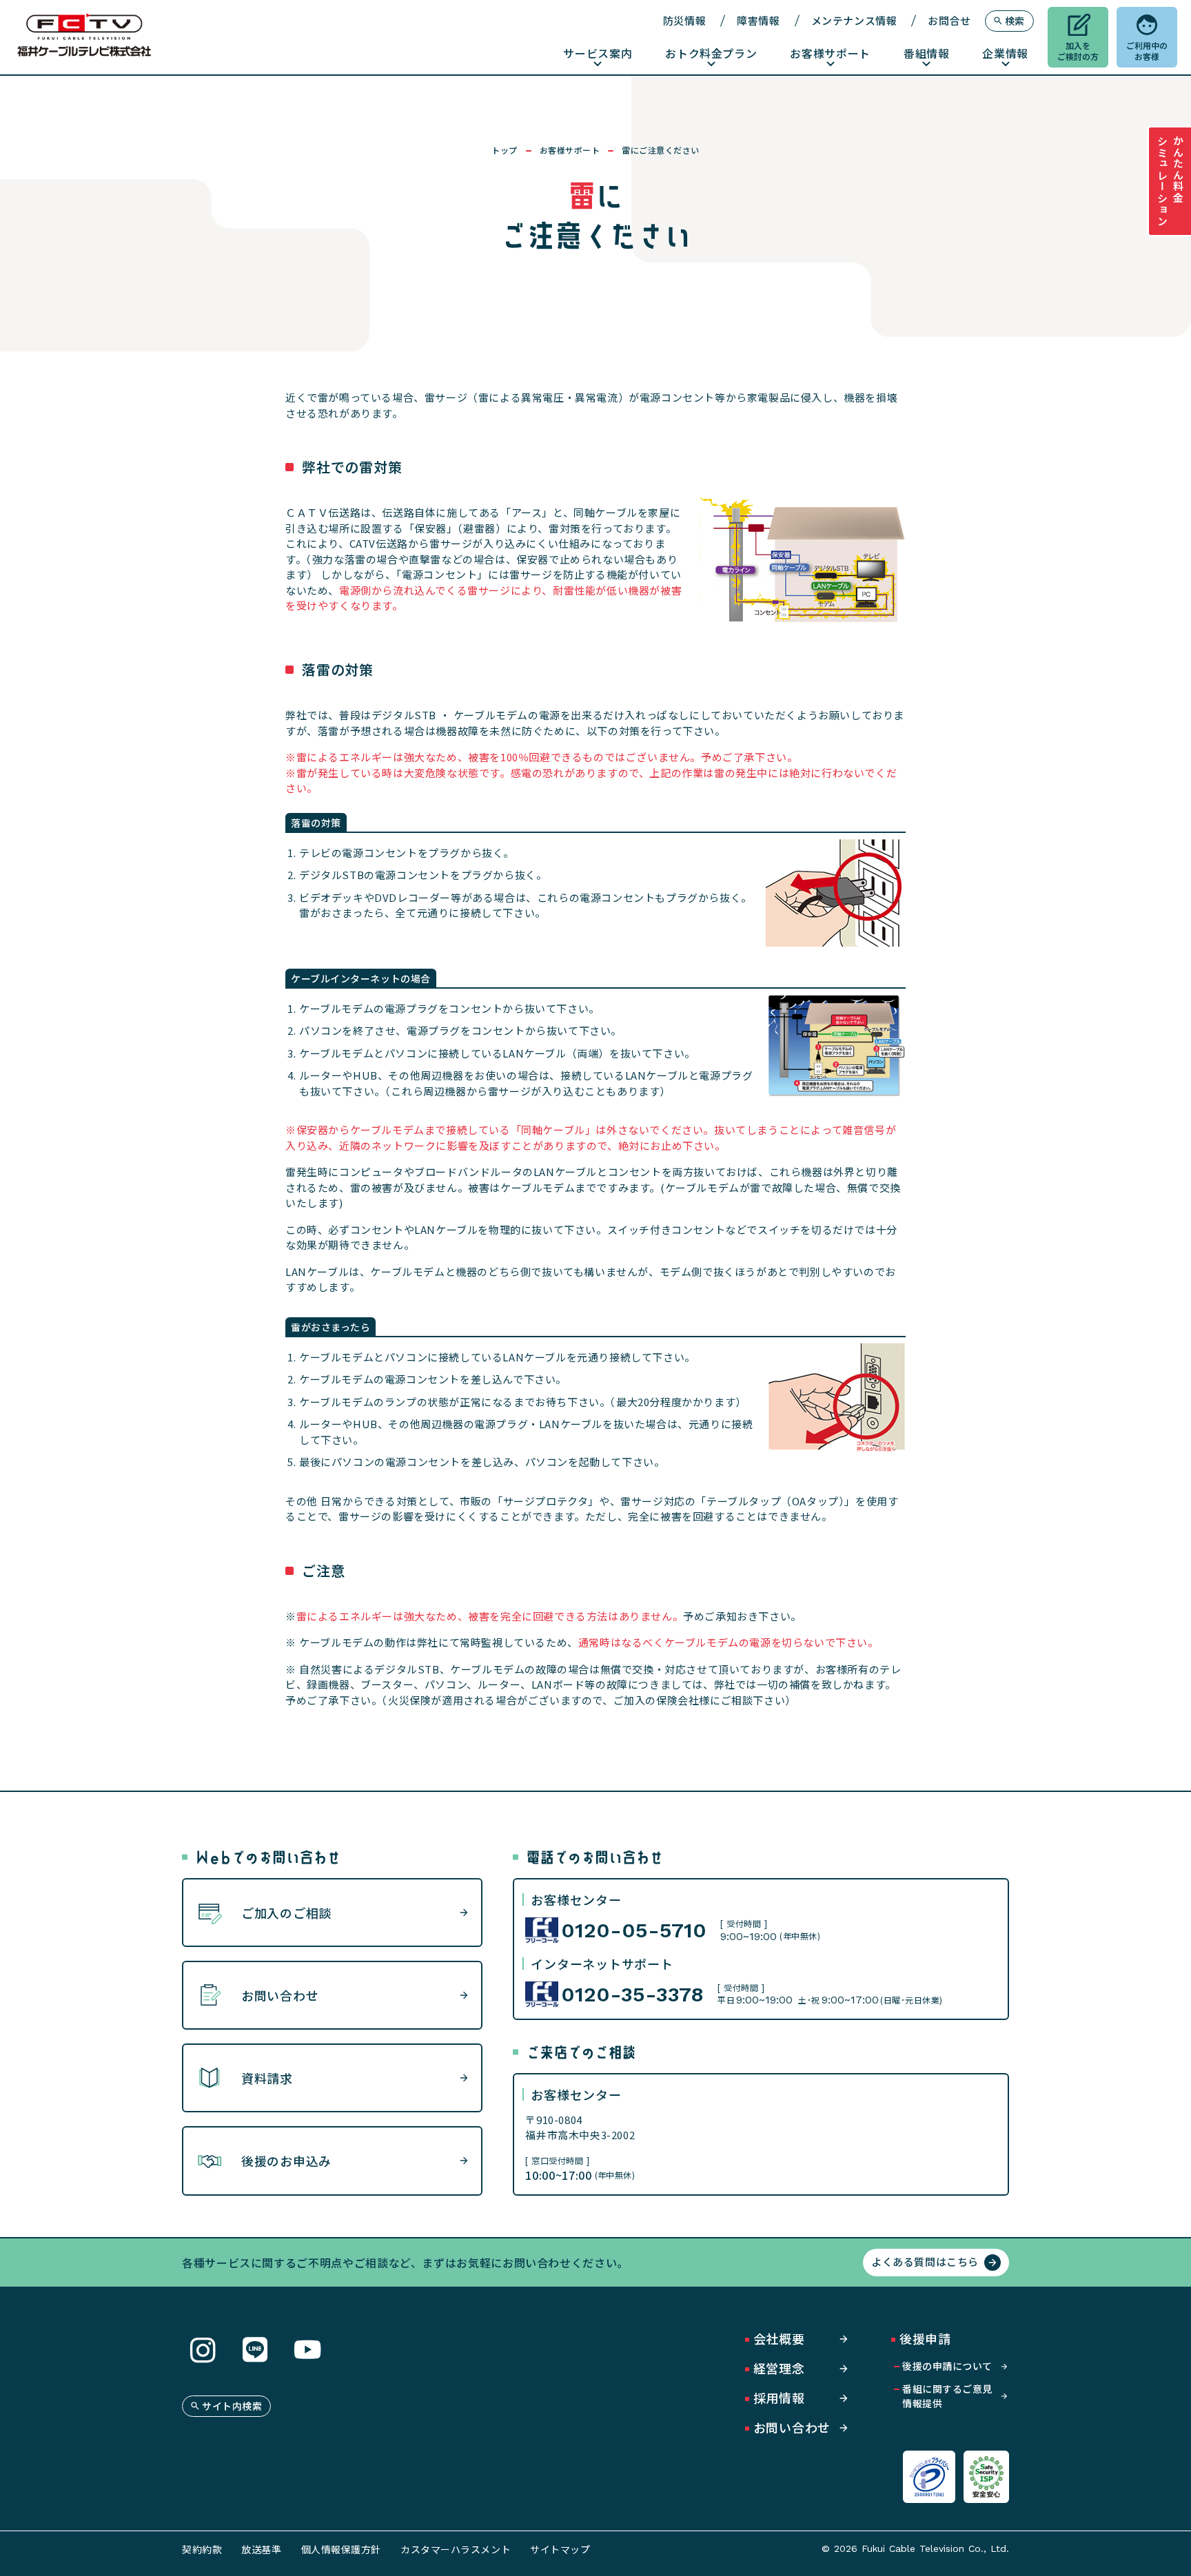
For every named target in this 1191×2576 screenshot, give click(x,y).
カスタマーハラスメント (456, 2549)
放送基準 (261, 2549)
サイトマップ (560, 2549)
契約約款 (202, 2549)
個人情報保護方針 (341, 2549)
